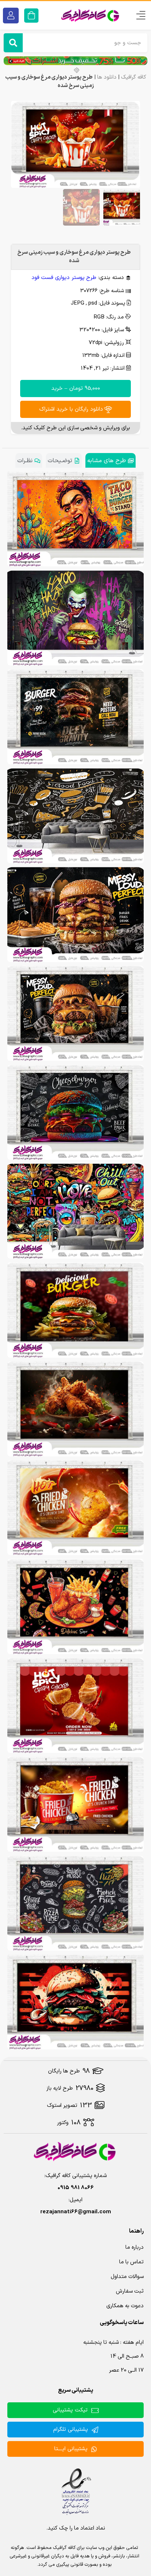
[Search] (13, 43)
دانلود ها (107, 77)
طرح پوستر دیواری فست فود (64, 278)
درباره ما (135, 2247)
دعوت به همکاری (125, 2306)
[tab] (111, 460)
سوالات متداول (127, 2277)
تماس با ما (131, 2262)
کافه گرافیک (134, 77)
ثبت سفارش (130, 2291)
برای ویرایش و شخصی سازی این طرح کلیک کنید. (75, 428)
